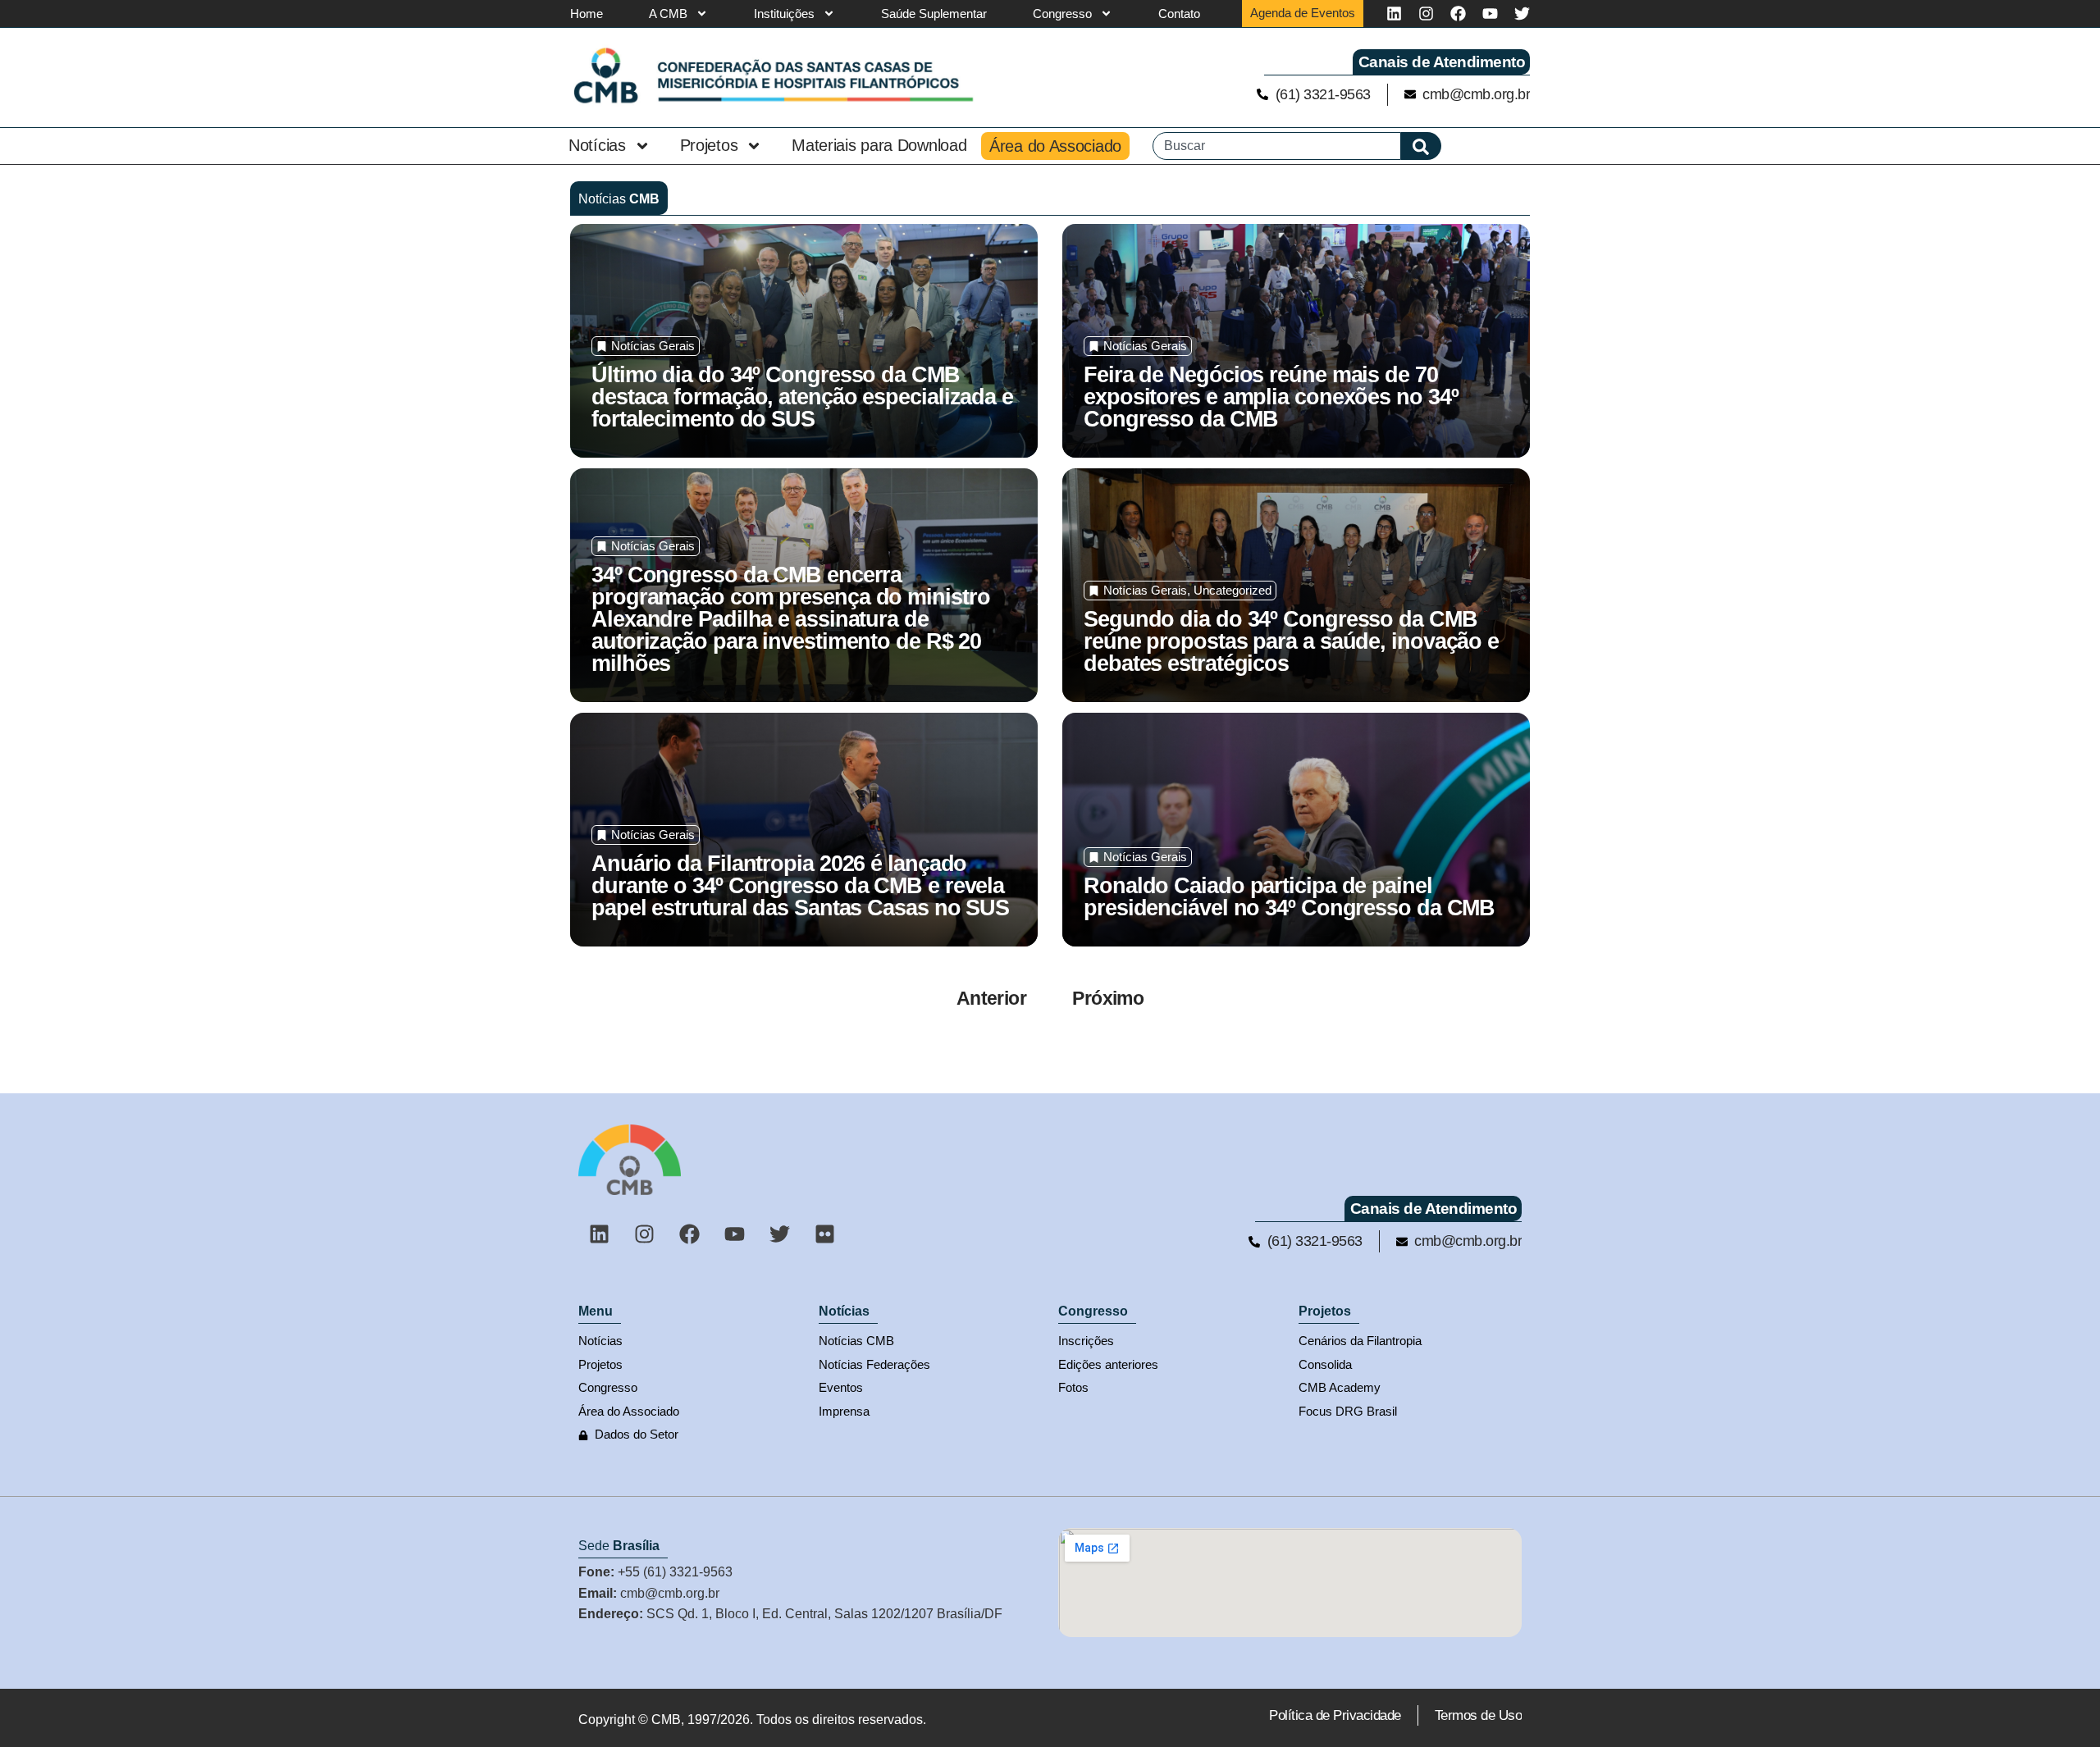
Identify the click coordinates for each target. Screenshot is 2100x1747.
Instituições (784, 14)
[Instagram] (1426, 14)
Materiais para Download (879, 145)
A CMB (668, 14)
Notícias (597, 145)
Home (587, 14)
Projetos (709, 145)
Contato (1179, 14)
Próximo (1108, 998)
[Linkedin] (1394, 14)
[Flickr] (824, 1234)
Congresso (1062, 14)
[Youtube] (1490, 14)
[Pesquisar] (1421, 146)
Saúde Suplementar (934, 14)
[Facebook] (1458, 14)
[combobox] (1277, 146)
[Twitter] (1522, 14)
